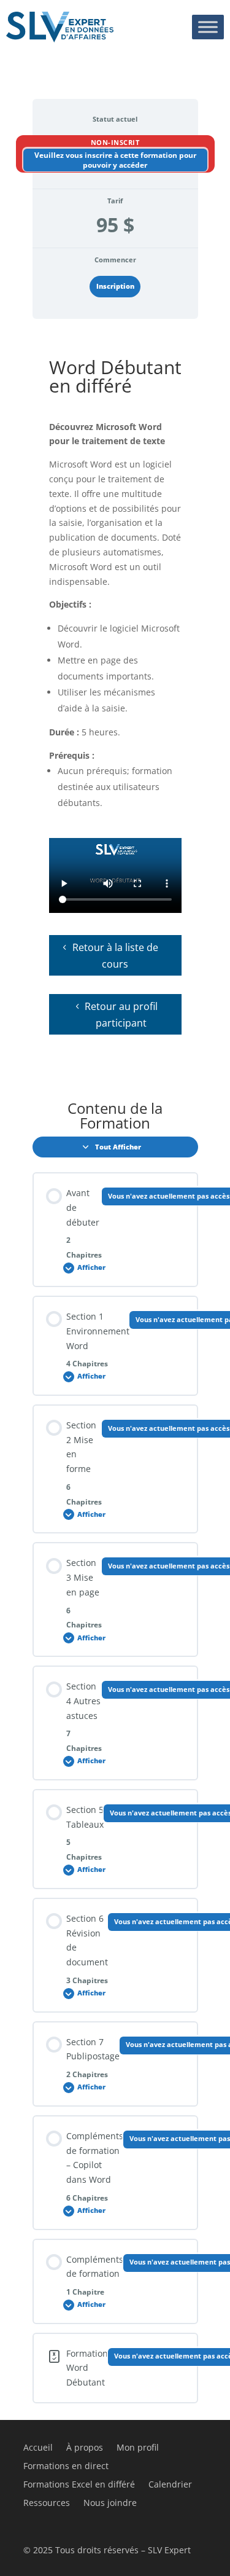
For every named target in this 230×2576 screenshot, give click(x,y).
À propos (85, 2448)
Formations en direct (66, 2467)
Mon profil (138, 2448)
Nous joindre (110, 2504)
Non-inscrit (115, 142)
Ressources (47, 2504)
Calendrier (170, 2485)
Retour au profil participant (121, 1015)
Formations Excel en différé (79, 2485)
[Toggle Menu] (208, 27)
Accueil (38, 2448)
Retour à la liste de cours (115, 956)
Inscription (115, 286)
